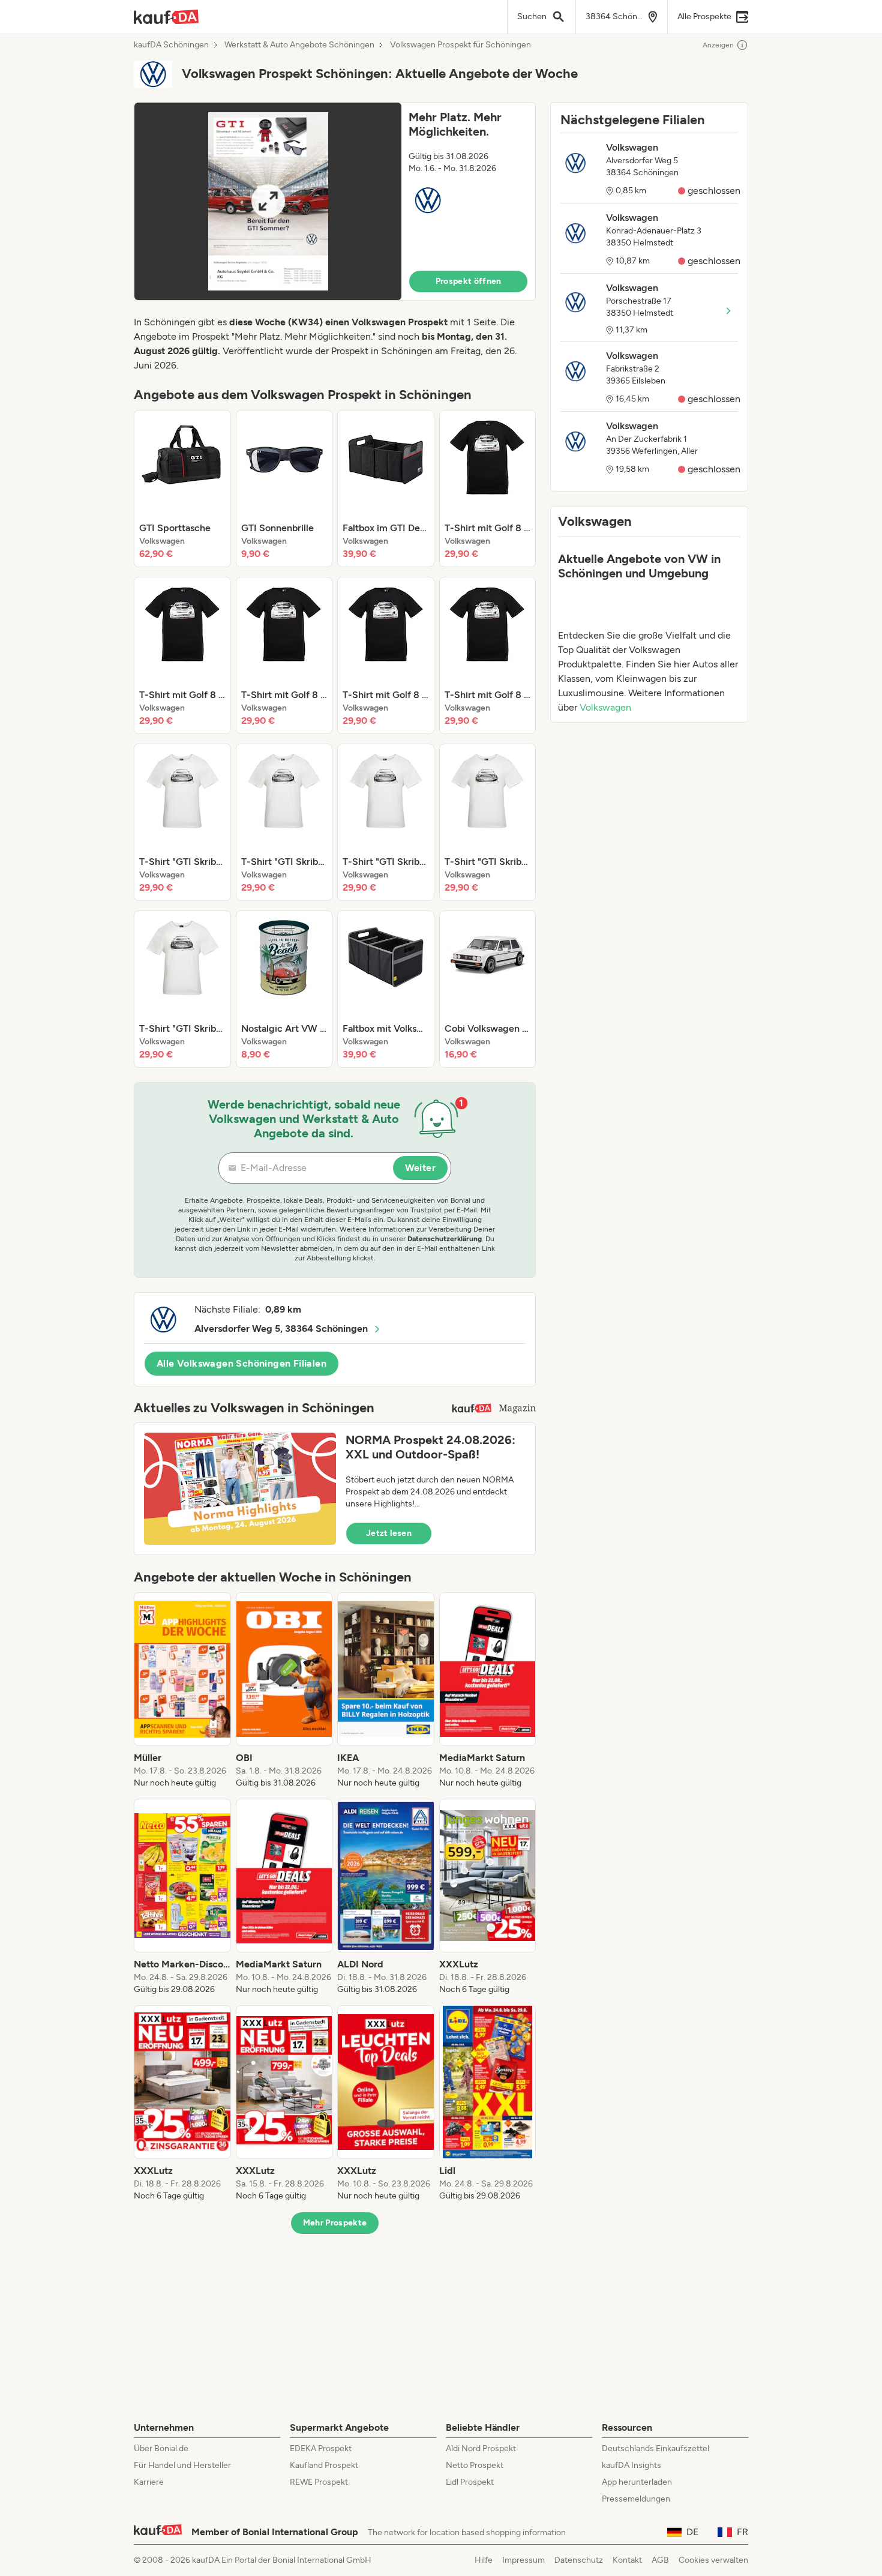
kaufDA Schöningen (171, 45)
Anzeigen (718, 45)
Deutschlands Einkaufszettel (655, 2448)
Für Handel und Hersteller (182, 2465)
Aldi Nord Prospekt (481, 2448)
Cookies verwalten (713, 2560)
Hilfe (484, 2560)
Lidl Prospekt (470, 2482)
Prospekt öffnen (469, 281)
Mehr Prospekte (335, 2223)
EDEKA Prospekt (321, 2448)
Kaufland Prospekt (324, 2465)
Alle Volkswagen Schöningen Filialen (241, 1363)
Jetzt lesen (389, 1533)
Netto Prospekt (475, 2465)
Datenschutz (579, 2560)
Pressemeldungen (636, 2499)
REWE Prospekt (319, 2482)
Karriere (149, 2482)
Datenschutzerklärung (445, 1239)
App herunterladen (637, 2482)
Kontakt (627, 2560)
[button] (335, 201)
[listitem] (182, 489)
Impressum (523, 2560)
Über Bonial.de (161, 2448)
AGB (660, 2560)
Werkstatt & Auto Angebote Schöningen (299, 45)
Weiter (420, 1168)
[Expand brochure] (268, 201)
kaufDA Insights (631, 2465)
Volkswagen (605, 707)
